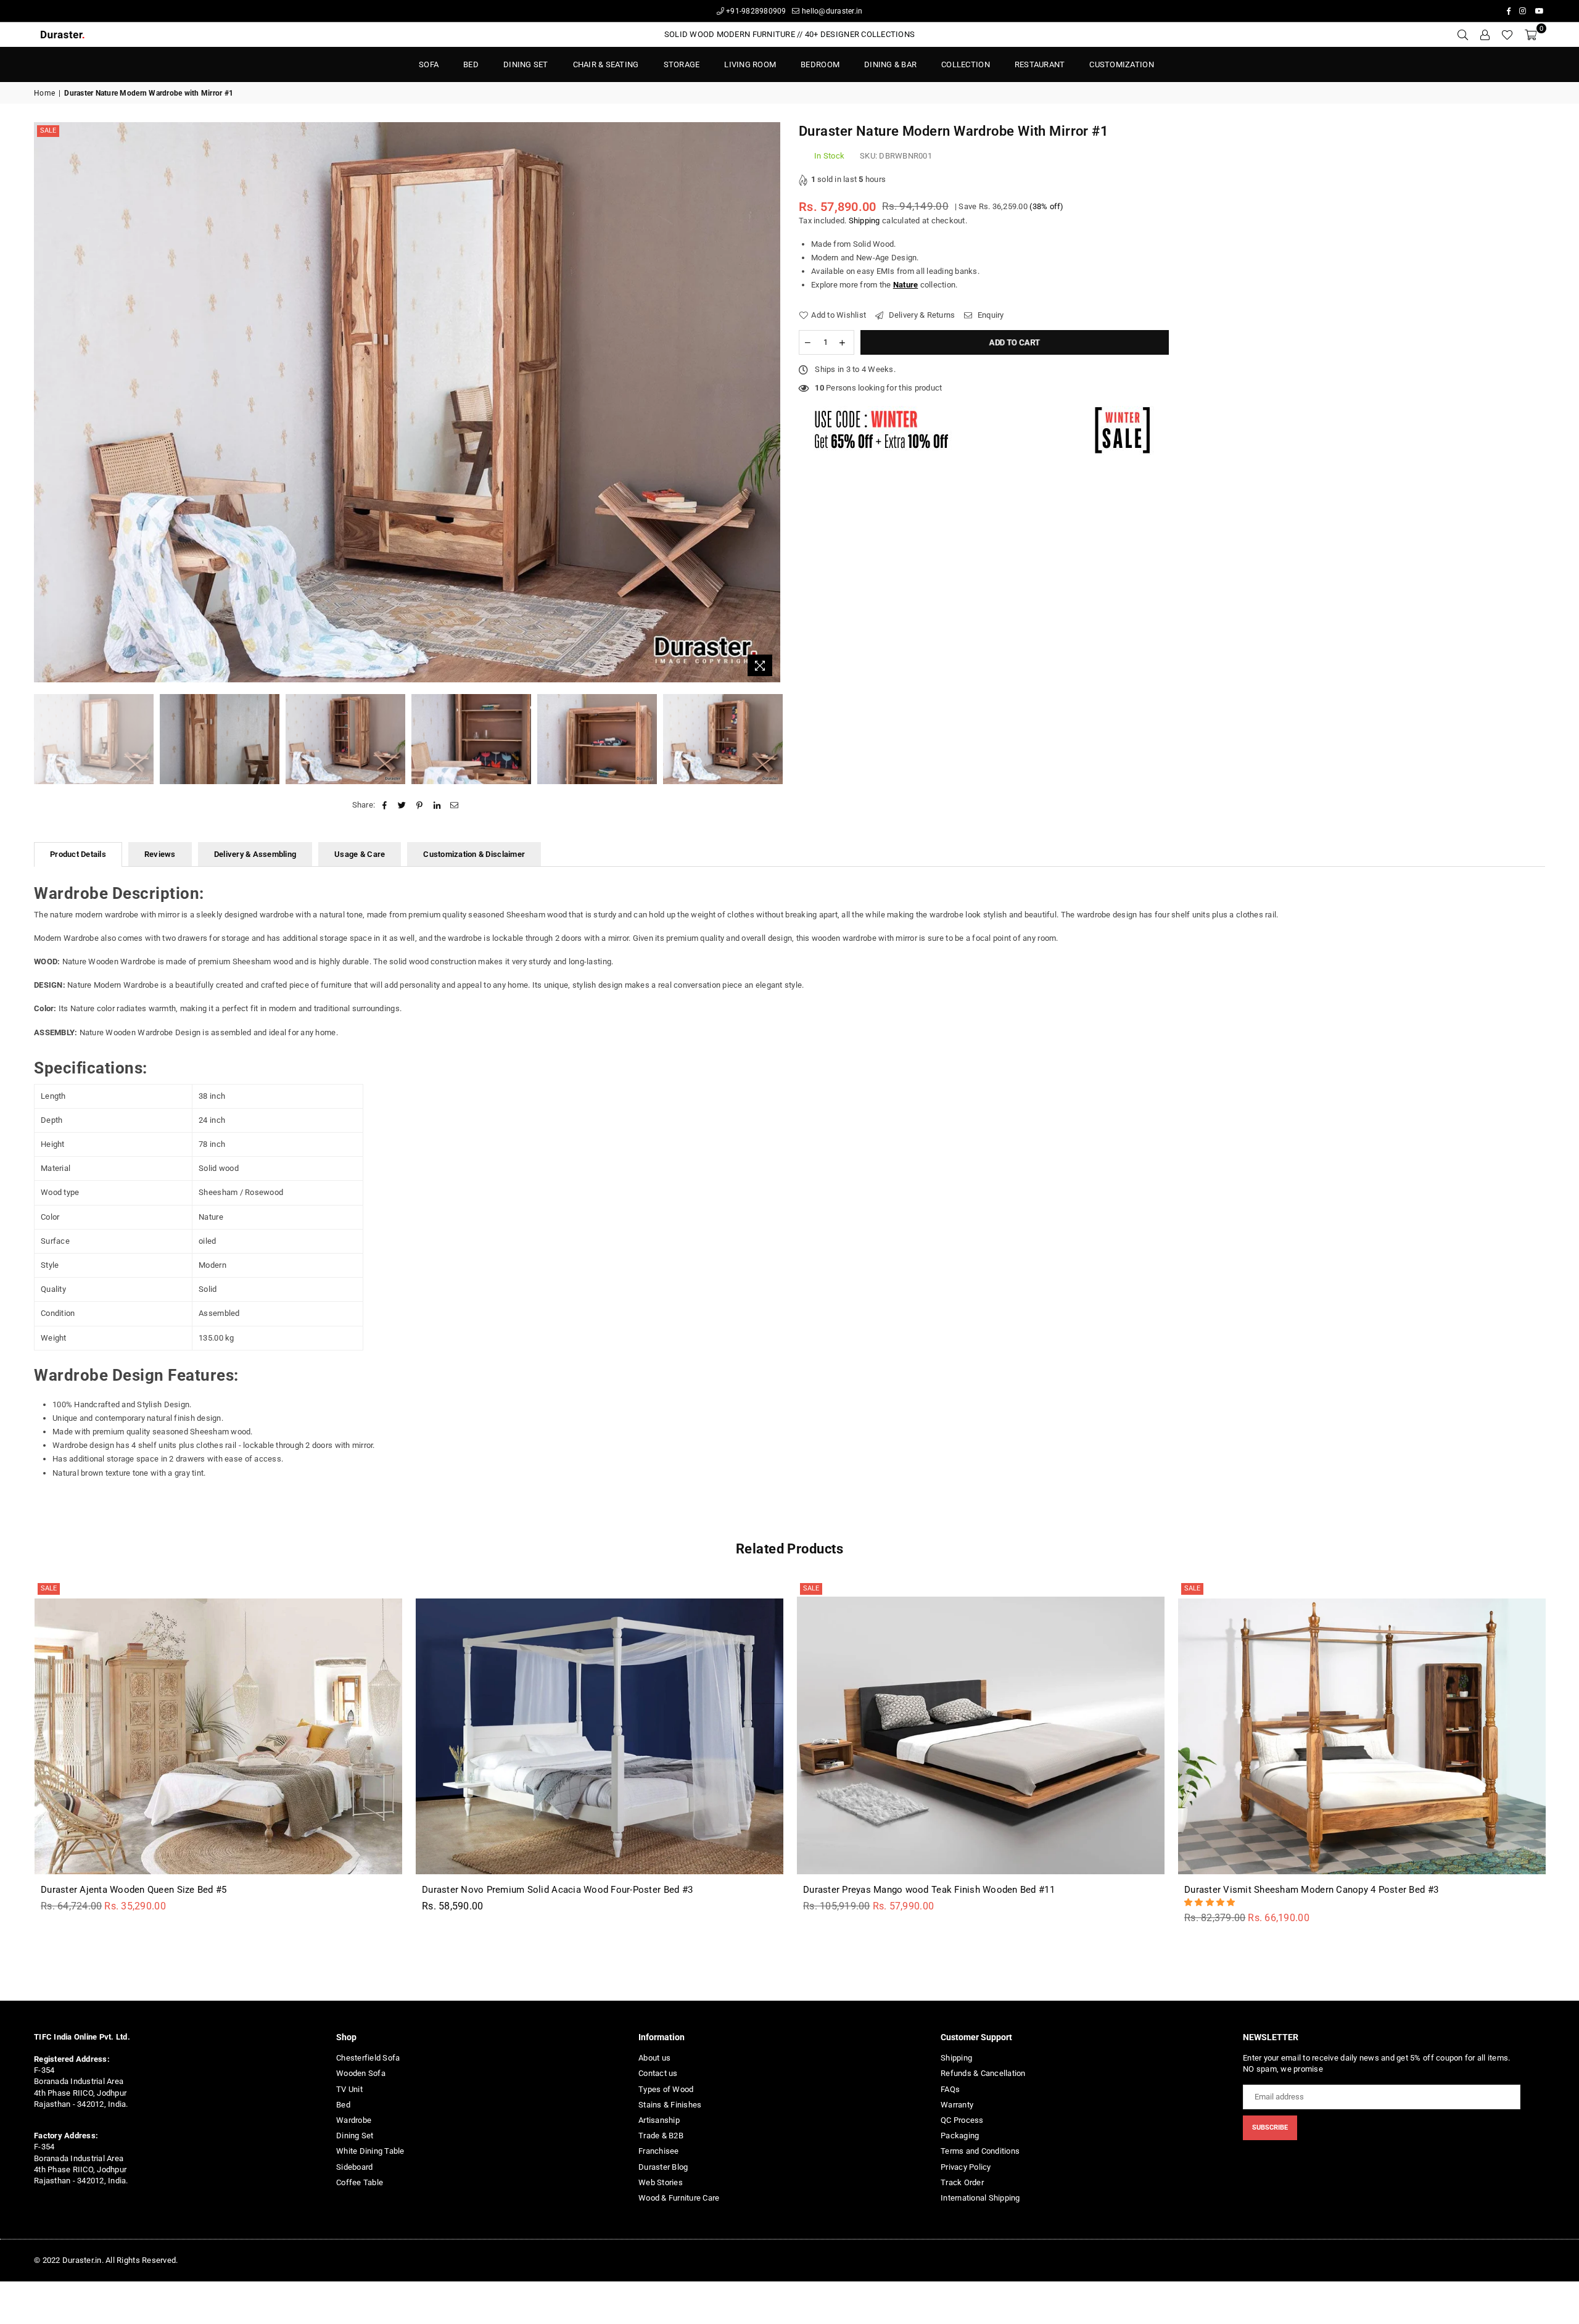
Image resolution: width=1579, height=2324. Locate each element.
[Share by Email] (454, 805)
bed (471, 64)
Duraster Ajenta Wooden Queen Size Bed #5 (134, 1890)
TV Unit (349, 2089)
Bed (343, 2105)
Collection (966, 64)
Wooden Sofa (361, 2073)
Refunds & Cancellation (983, 2073)
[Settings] (1485, 35)
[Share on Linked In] (437, 805)
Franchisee (659, 2151)
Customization (1121, 64)
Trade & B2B (661, 2136)
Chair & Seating (606, 64)
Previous (45, 403)
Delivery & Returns (921, 315)
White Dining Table (370, 2151)
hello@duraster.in (831, 11)
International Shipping (980, 2198)
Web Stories (661, 2182)
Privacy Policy (966, 2167)
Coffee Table (360, 2182)
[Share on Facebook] (385, 805)
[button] (1211, 1902)
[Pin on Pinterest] (420, 805)
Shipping (864, 221)
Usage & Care (360, 854)
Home (44, 93)
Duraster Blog (663, 2167)
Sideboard (354, 2167)
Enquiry (990, 315)
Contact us (658, 2073)
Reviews (160, 854)
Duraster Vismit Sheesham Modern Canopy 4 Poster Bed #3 (1311, 1890)
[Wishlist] (1507, 35)
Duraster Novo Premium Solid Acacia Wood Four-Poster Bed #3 (557, 1890)
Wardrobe (354, 2120)
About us (654, 2058)
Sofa (429, 64)
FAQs (950, 2089)
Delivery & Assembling (255, 854)
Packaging (960, 2136)
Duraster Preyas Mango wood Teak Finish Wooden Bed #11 (929, 1890)
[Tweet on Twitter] (402, 805)
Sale (48, 130)
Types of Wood (666, 2089)
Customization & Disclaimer (474, 854)
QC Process (962, 2120)
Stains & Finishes (670, 2105)
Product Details (78, 854)
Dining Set (526, 64)
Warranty (957, 2105)
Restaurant (1040, 64)
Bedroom (820, 64)
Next (769, 403)
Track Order (962, 2182)
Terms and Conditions (980, 2151)
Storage (682, 64)
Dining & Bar (890, 64)
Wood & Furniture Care (679, 2198)
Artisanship (659, 2120)
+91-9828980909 (755, 11)
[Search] (1462, 35)
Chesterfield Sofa (368, 2058)
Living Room (750, 64)
